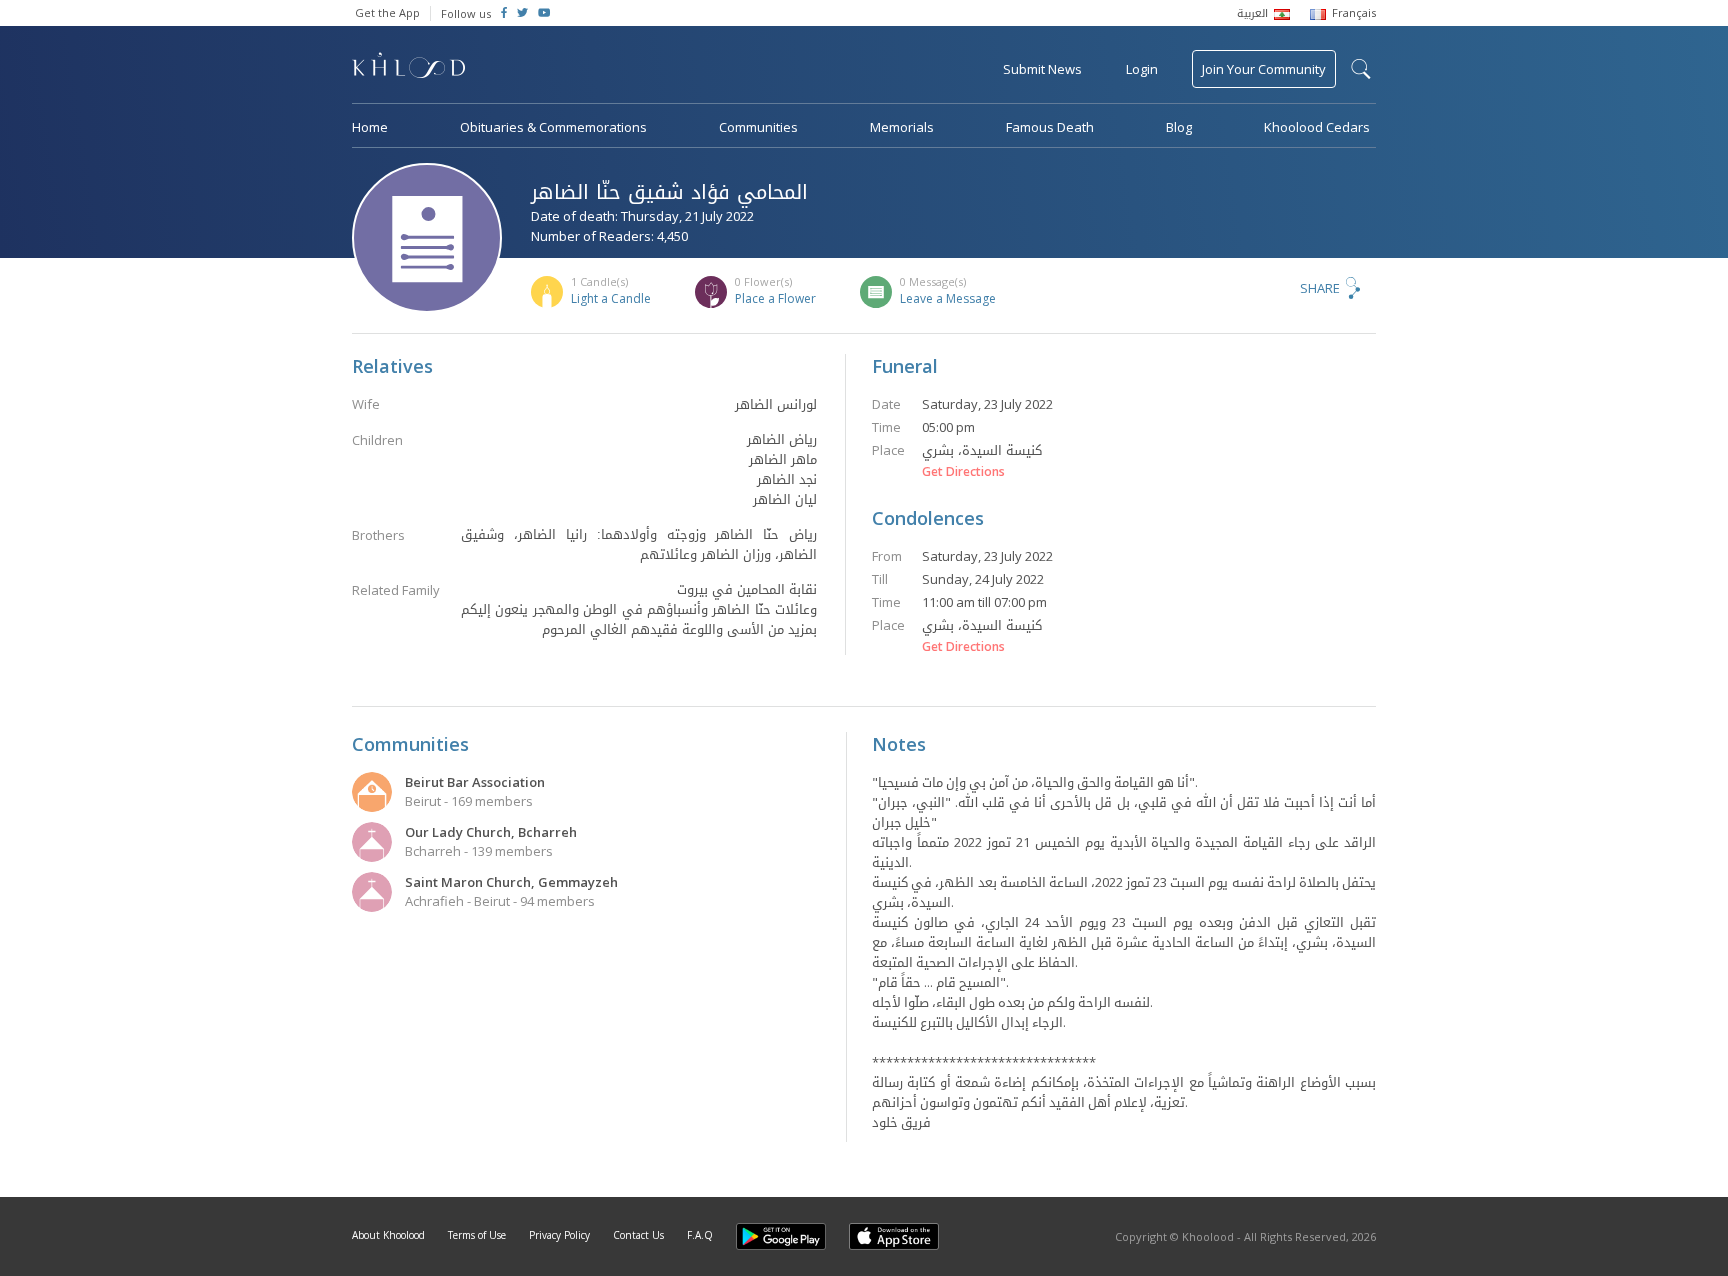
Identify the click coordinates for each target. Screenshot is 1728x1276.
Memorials (902, 127)
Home (370, 127)
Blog (1179, 127)
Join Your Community (1264, 69)
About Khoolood (388, 1235)
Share (1320, 288)
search (1361, 69)
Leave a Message (948, 298)
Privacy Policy (559, 1235)
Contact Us (638, 1235)
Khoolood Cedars (1317, 127)
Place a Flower (775, 298)
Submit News (1042, 69)
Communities (758, 127)
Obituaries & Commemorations (553, 127)
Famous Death (1050, 127)
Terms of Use (477, 1235)
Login (1142, 69)
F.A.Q (700, 1235)
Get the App (387, 12)
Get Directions (963, 472)
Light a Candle (611, 298)
